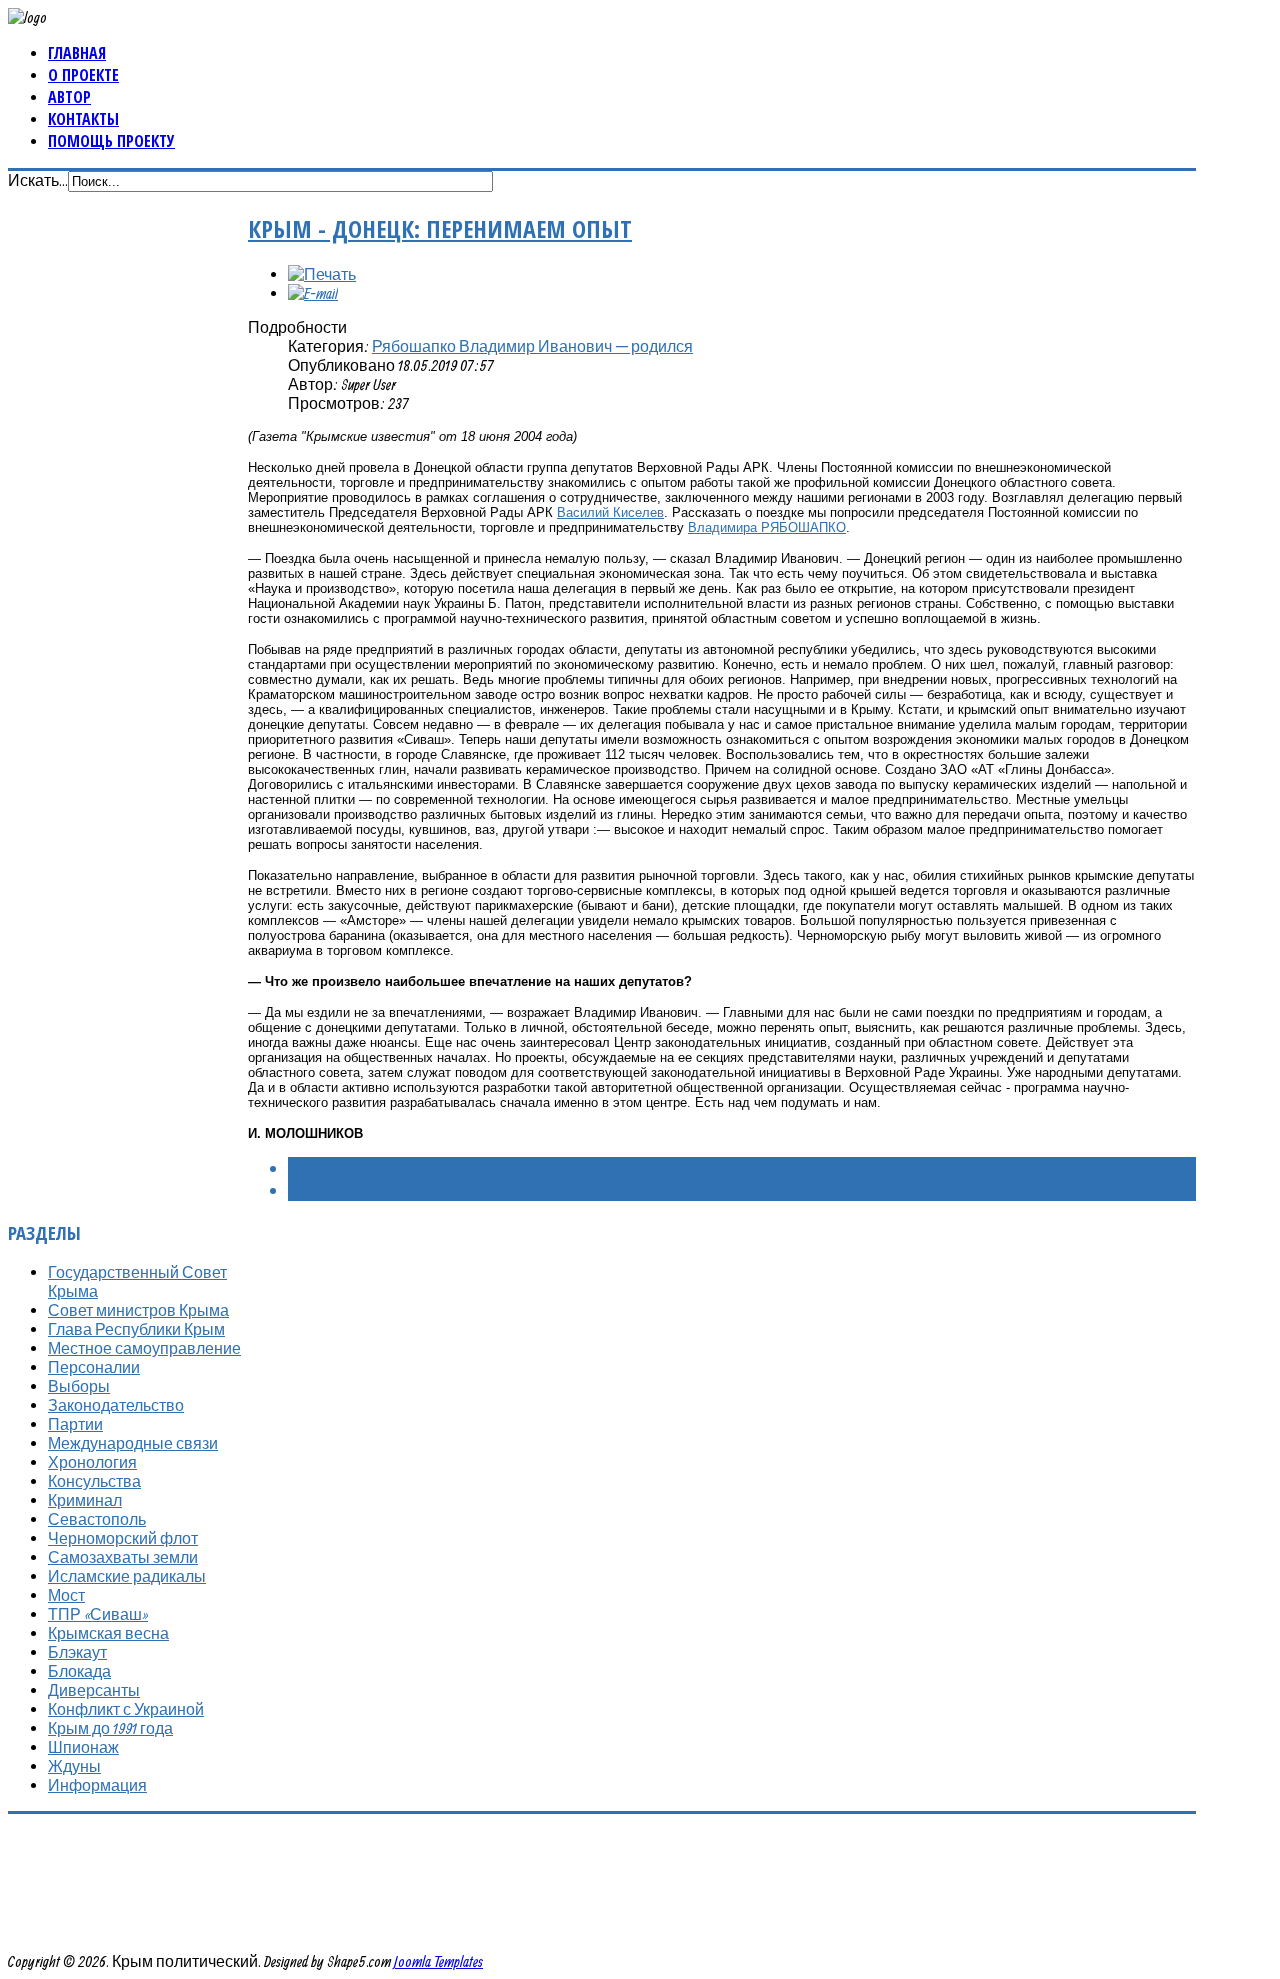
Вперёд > (318, 1190)
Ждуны (74, 1766)
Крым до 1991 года (110, 1728)
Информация (97, 1785)
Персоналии (94, 1367)
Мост (66, 1595)
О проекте (83, 75)
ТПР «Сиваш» (98, 1614)
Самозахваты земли (123, 1557)
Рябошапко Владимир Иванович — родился (532, 346)
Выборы (79, 1386)
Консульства (94, 1481)
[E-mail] (313, 293)
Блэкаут (77, 1652)
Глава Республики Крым (136, 1329)
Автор (69, 97)
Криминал (85, 1500)
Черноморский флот (123, 1538)
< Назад (316, 1168)
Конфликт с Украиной (126, 1709)
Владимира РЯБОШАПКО (767, 527)
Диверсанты (94, 1690)
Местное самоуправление (144, 1348)
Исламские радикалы (127, 1576)
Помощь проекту (111, 141)
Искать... (38, 180)
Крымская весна (108, 1633)
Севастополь (97, 1519)
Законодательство (116, 1405)
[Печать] (322, 274)
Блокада (79, 1671)
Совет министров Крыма (138, 1310)
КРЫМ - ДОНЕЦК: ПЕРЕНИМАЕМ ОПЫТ (440, 228)
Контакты (83, 119)
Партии (75, 1424)
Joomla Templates (438, 1961)
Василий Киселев (610, 512)
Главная (77, 53)
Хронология (92, 1462)
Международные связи (133, 1443)
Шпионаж (83, 1747)
